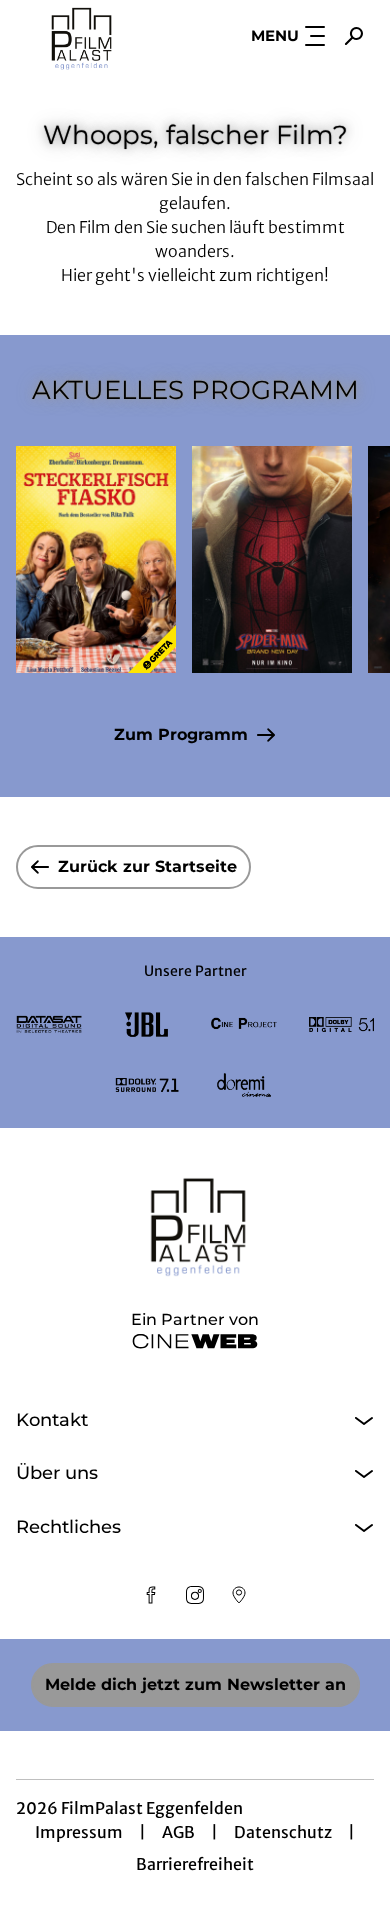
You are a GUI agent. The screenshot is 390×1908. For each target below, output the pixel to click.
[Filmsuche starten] (354, 36)
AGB (178, 1832)
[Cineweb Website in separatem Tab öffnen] (195, 1341)
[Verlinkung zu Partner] (49, 1024)
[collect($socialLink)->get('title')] (151, 1595)
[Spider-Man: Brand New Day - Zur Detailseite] (272, 559)
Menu (275, 35)
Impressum (79, 1832)
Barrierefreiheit (195, 1864)
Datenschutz (283, 1832)
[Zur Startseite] (96, 36)
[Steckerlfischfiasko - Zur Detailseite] (96, 559)
